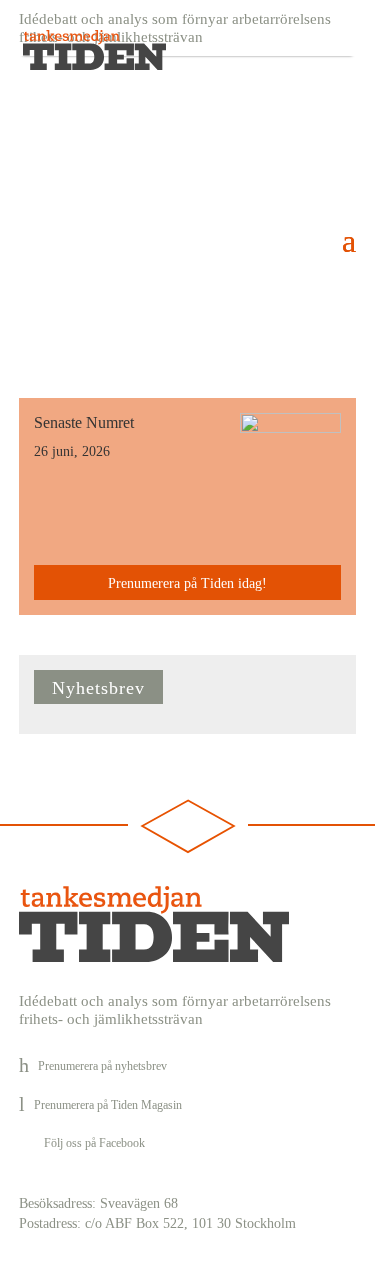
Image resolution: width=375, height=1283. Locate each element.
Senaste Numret (84, 422)
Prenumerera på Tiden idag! (187, 583)
